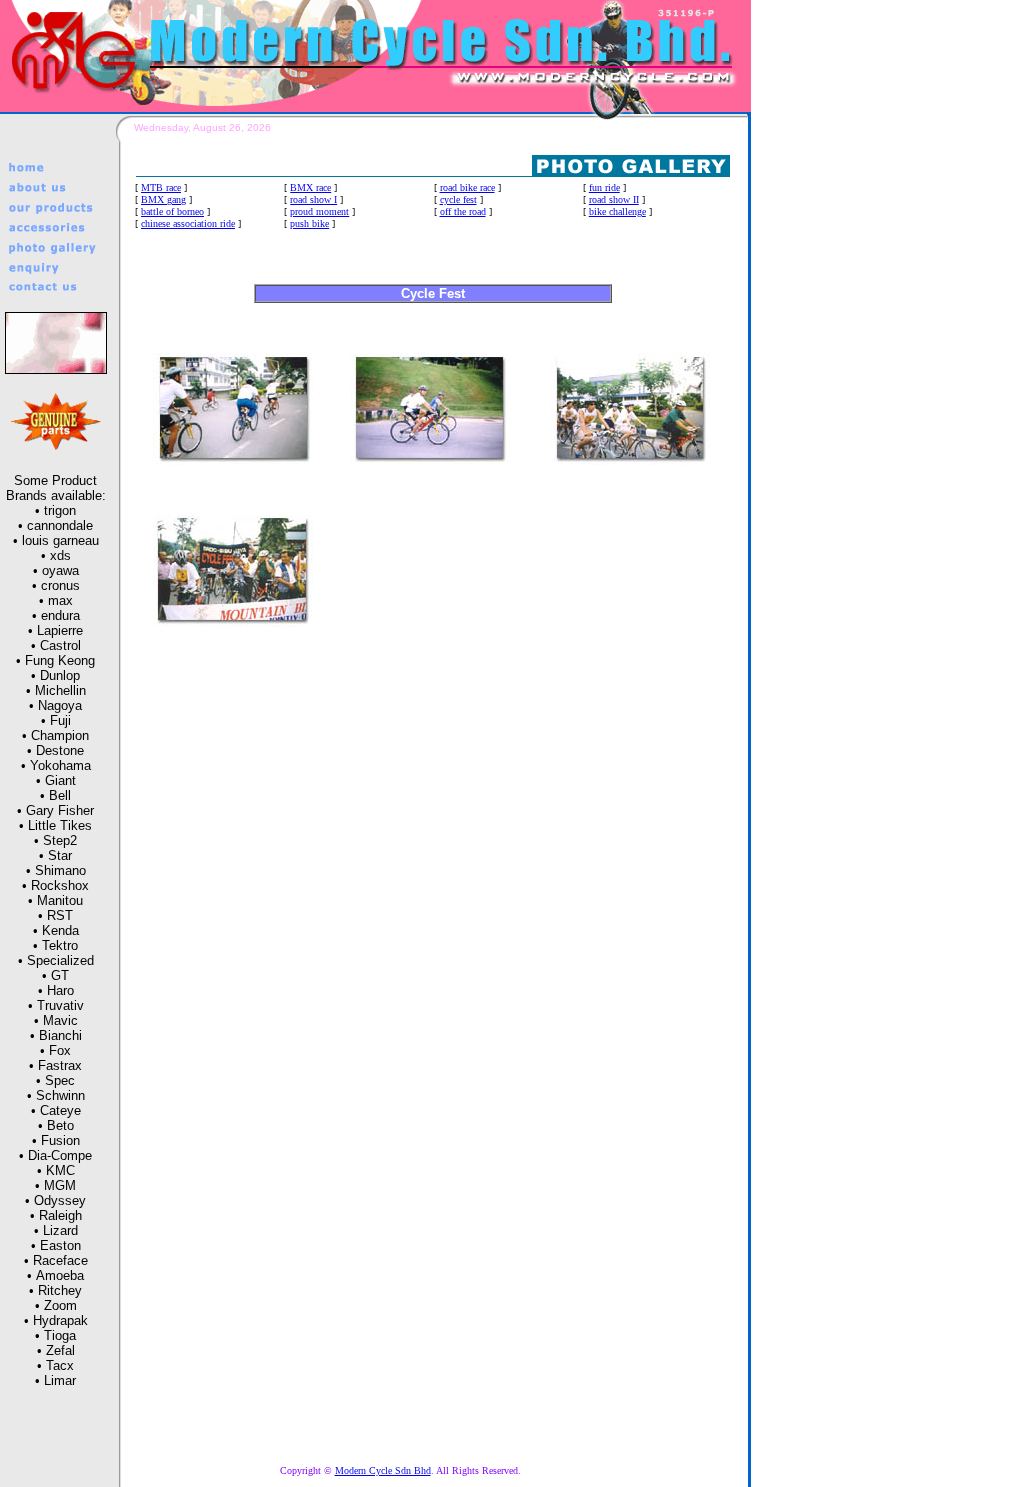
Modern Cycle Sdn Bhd (383, 1470)
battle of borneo (172, 211)
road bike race (467, 187)
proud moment (319, 211)
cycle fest (458, 199)
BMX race (310, 187)
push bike (309, 223)
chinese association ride (188, 223)
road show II (614, 199)
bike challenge (617, 211)
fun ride (604, 187)
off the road (463, 211)
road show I (313, 199)
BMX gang (163, 199)
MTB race (161, 187)
